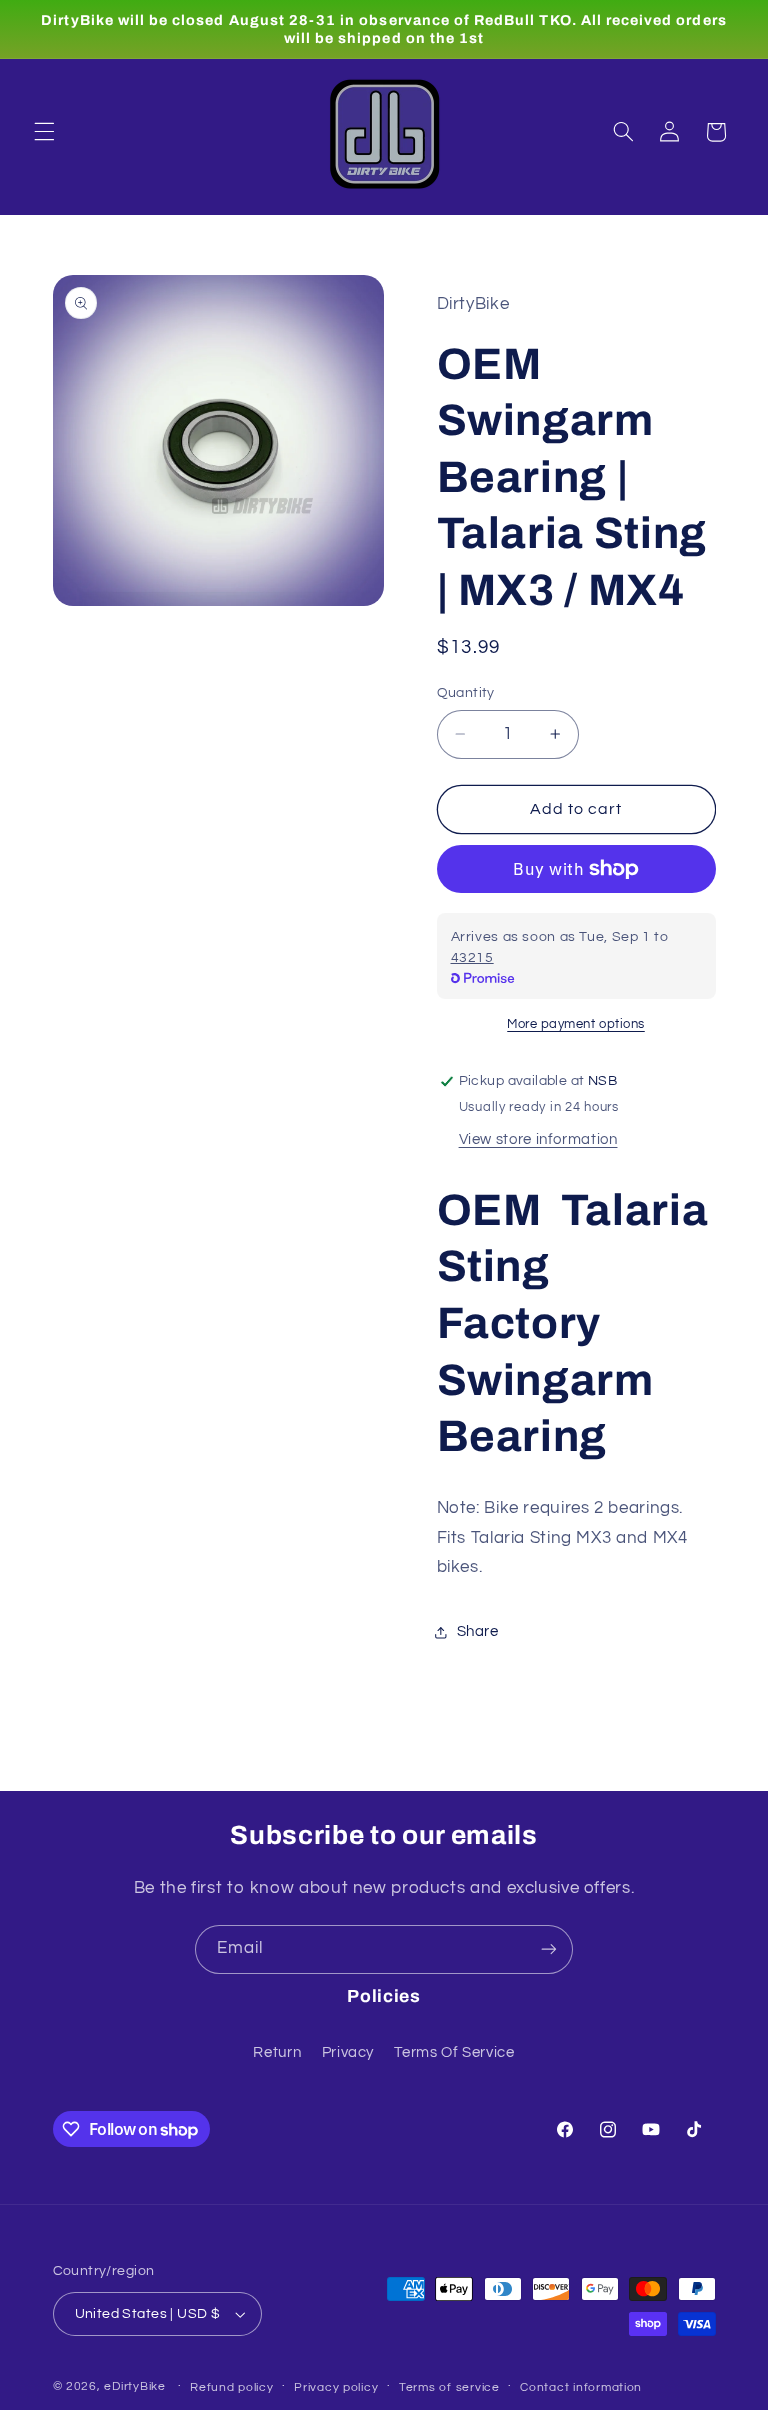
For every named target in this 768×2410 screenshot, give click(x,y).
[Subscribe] (549, 1949)
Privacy (348, 2052)
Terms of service (449, 2387)
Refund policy (232, 2387)
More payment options (576, 1024)
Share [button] (478, 1631)
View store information (538, 1139)
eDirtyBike (134, 2386)
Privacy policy (336, 2387)
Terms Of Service (454, 2052)
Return (277, 2052)
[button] (44, 132)
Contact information (581, 2387)
